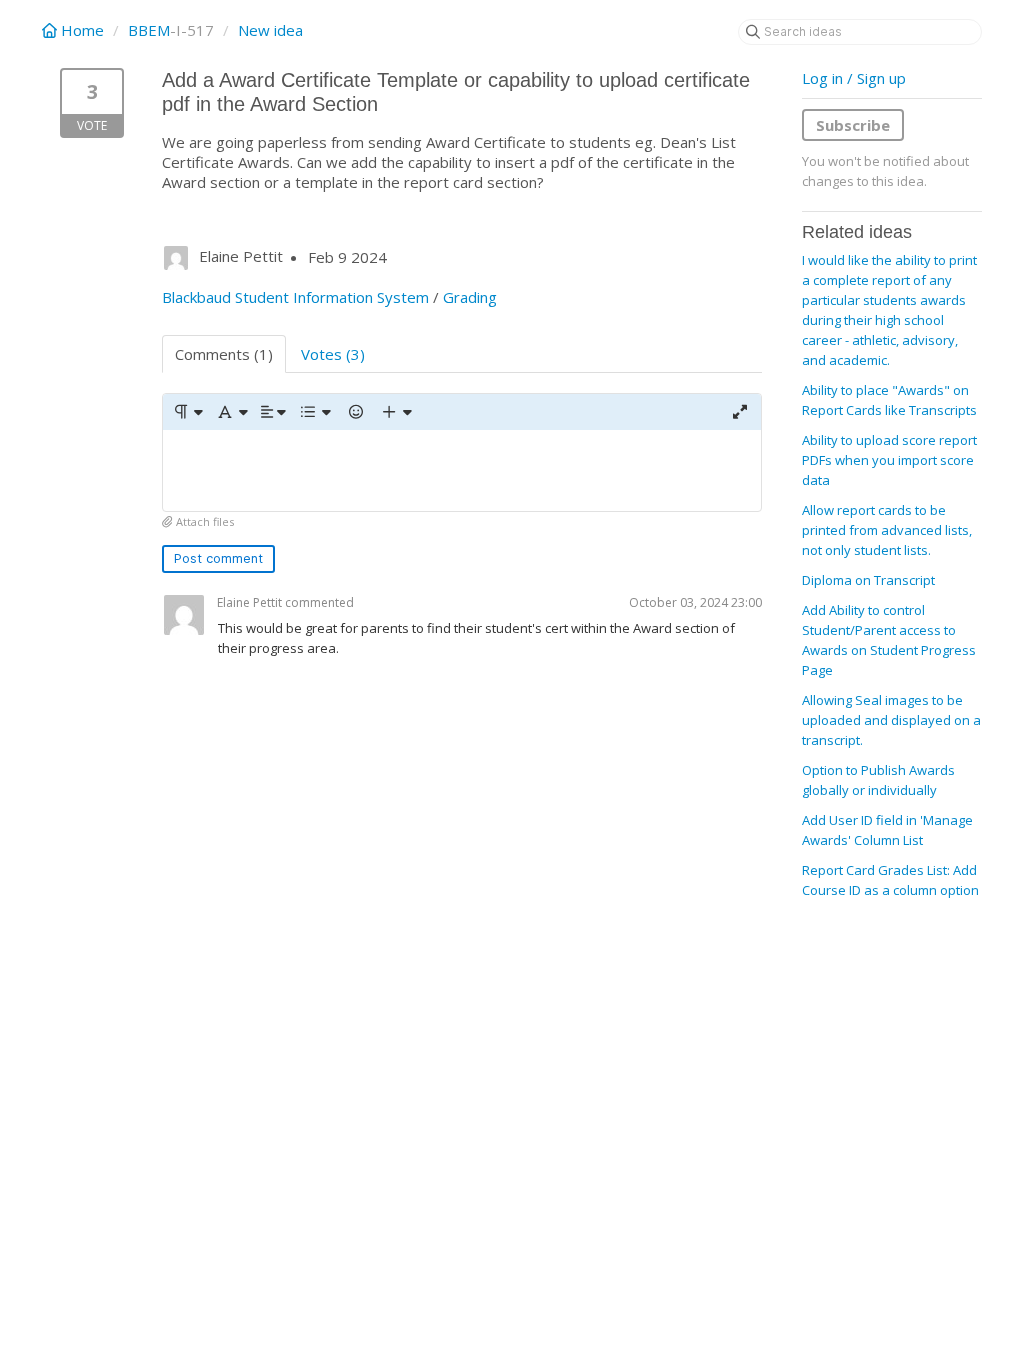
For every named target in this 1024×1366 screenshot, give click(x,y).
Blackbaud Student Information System (295, 297)
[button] (187, 412)
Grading (470, 297)
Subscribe (853, 125)
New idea (270, 30)
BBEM (149, 30)
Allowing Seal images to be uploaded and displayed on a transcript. (891, 720)
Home (82, 30)
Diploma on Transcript (868, 580)
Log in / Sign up (854, 78)
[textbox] (462, 470)
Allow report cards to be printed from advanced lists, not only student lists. (887, 530)
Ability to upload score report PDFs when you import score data (889, 460)
